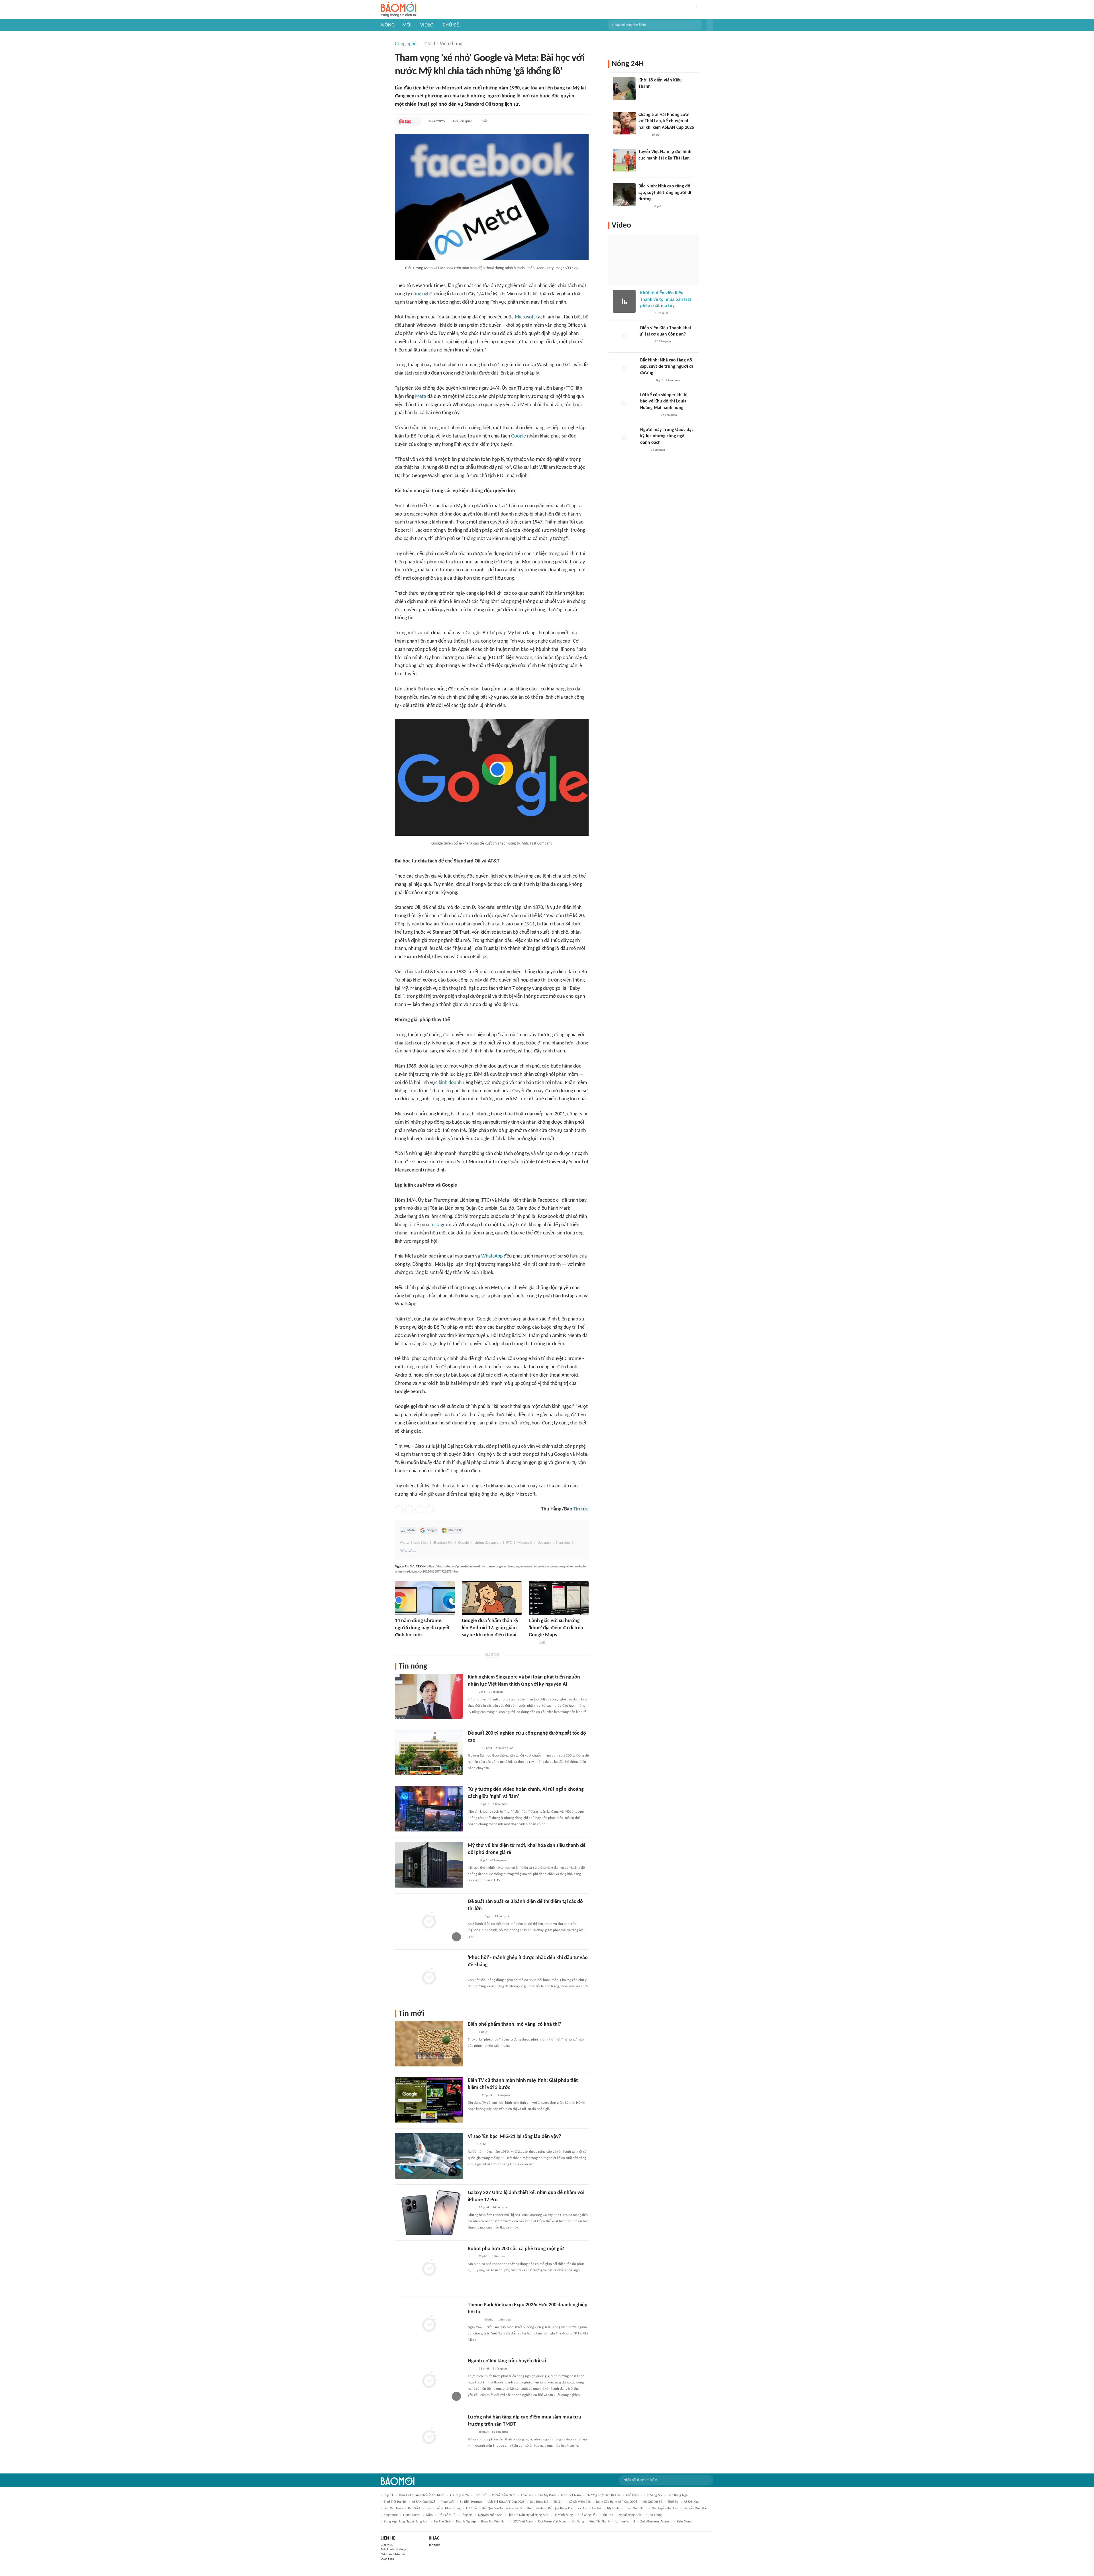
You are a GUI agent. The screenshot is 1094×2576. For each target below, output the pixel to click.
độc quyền (546, 1543)
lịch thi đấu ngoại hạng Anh (528, 2515)
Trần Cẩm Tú (447, 2515)
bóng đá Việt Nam (494, 2522)
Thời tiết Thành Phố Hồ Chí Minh (421, 2495)
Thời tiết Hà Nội (395, 2502)
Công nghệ (406, 44)
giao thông (654, 2515)
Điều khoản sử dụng (393, 2550)
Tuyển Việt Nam (635, 2508)
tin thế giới (442, 2522)
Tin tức (581, 1509)
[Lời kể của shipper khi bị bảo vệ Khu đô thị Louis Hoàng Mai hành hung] (624, 403)
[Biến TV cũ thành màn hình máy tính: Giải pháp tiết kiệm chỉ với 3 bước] (429, 2100)
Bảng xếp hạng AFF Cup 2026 (617, 2502)
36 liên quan (669, 415)
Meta (421, 397)
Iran (428, 2508)
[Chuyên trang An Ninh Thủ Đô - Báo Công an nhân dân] (471, 2144)
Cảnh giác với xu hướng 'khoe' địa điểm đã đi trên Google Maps (556, 1628)
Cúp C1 (388, 2495)
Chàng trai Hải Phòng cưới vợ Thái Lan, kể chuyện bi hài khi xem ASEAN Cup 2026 (666, 121)
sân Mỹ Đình (547, 2495)
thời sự (673, 2502)
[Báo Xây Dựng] (645, 207)
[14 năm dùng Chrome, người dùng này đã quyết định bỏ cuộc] (425, 1598)
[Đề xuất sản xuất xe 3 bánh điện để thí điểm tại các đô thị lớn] (429, 1921)
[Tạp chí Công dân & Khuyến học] (467, 1643)
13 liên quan (503, 1916)
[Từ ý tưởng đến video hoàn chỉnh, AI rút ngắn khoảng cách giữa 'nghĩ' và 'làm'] (429, 1809)
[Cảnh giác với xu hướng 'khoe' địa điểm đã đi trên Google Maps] (559, 1598)
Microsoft (525, 317)
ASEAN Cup (692, 2502)
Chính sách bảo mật (393, 2554)
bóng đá (467, 2515)
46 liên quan (498, 1860)
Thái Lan (527, 2495)
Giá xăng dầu (588, 2515)
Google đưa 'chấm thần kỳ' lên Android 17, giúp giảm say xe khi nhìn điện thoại (491, 1628)
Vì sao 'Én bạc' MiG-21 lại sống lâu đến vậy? (514, 2137)
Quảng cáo (387, 2559)
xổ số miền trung (449, 2508)
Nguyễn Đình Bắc (695, 2508)
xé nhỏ (565, 1543)
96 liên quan (663, 342)
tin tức (597, 2508)
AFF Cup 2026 (459, 2495)
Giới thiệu (387, 2545)
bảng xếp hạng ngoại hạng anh (406, 2522)
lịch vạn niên (393, 2508)
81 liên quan (500, 2432)
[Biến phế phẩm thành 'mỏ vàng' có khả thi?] (429, 2044)
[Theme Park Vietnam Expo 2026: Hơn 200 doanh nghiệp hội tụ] (429, 2324)
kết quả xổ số (652, 2502)
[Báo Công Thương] (474, 2320)
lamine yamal (625, 2522)
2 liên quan (496, 1692)
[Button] (710, 25)
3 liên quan (503, 2095)
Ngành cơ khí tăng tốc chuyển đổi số (507, 2361)
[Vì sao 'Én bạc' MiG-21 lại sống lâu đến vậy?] (429, 2156)
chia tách (421, 1543)
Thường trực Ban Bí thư (603, 2495)
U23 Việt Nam (523, 2522)
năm (429, 2515)
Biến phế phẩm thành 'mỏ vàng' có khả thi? (514, 2024)
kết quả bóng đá (560, 2508)
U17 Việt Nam (571, 2495)
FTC (509, 1543)
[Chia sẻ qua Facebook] (399, 1509)
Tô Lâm (559, 2502)
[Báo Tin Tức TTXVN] (405, 121)
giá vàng (578, 2522)
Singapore (391, 2515)
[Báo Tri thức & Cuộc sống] (402, 1643)
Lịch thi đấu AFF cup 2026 (506, 2502)
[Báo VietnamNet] (473, 1804)
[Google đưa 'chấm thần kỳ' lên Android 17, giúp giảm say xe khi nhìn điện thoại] (492, 1598)
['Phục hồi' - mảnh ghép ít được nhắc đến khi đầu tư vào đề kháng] (429, 1977)
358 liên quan (462, 121)
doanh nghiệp (466, 2522)
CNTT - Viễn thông (443, 44)
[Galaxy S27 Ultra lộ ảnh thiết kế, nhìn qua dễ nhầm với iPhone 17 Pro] (429, 2212)
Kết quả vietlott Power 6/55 (502, 2508)
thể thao (632, 2495)
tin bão (608, 2515)
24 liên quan (501, 2208)
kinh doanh (450, 1083)
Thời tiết (480, 2495)
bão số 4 (414, 2508)
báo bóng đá (539, 2502)
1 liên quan (500, 1804)
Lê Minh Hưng (563, 2515)
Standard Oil (443, 1543)
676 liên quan (505, 1748)
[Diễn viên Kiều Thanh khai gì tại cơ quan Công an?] (624, 336)
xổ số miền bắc (580, 2502)
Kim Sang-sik (653, 2495)
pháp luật (448, 2502)
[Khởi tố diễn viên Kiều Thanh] (624, 89)
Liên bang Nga (678, 2495)
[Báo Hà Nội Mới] (646, 342)
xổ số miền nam (504, 2495)
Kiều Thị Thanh (600, 2522)
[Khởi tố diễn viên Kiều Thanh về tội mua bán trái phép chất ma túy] (624, 301)
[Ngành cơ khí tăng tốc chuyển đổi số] (429, 2380)
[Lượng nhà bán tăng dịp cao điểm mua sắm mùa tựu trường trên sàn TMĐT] (429, 2436)
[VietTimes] (472, 1861)
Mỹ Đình (613, 2508)
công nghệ (422, 294)
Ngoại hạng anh (630, 2515)
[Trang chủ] (398, 10)
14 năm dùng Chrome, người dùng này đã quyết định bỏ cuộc (422, 1628)
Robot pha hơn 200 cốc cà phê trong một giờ (516, 2249)
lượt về (472, 2508)
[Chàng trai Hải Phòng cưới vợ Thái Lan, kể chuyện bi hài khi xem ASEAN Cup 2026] (624, 123)
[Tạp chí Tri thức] (532, 1643)
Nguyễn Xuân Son (490, 2515)
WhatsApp (492, 1256)
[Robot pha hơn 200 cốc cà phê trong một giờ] (429, 2268)
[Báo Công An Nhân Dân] (649, 415)
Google (519, 436)
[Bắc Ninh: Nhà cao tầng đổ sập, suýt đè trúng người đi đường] (624, 195)
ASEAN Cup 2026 (424, 2502)
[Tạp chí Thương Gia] (472, 2208)
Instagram (441, 1225)
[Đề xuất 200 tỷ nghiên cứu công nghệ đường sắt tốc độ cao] (429, 1753)
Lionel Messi (412, 2515)
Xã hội (582, 2508)
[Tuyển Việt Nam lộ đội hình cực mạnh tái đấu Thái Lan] (624, 160)
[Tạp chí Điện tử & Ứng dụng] (473, 1748)
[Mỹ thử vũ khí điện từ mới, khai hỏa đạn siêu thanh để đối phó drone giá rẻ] (429, 1865)
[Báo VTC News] (645, 94)
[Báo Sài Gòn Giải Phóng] (646, 314)
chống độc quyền (488, 1543)
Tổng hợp (435, 2545)
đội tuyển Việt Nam (552, 2522)
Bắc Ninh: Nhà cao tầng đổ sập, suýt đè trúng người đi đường (665, 193)
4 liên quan (673, 380)
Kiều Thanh (535, 2508)
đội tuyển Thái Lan (665, 2508)
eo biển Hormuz (471, 2502)
